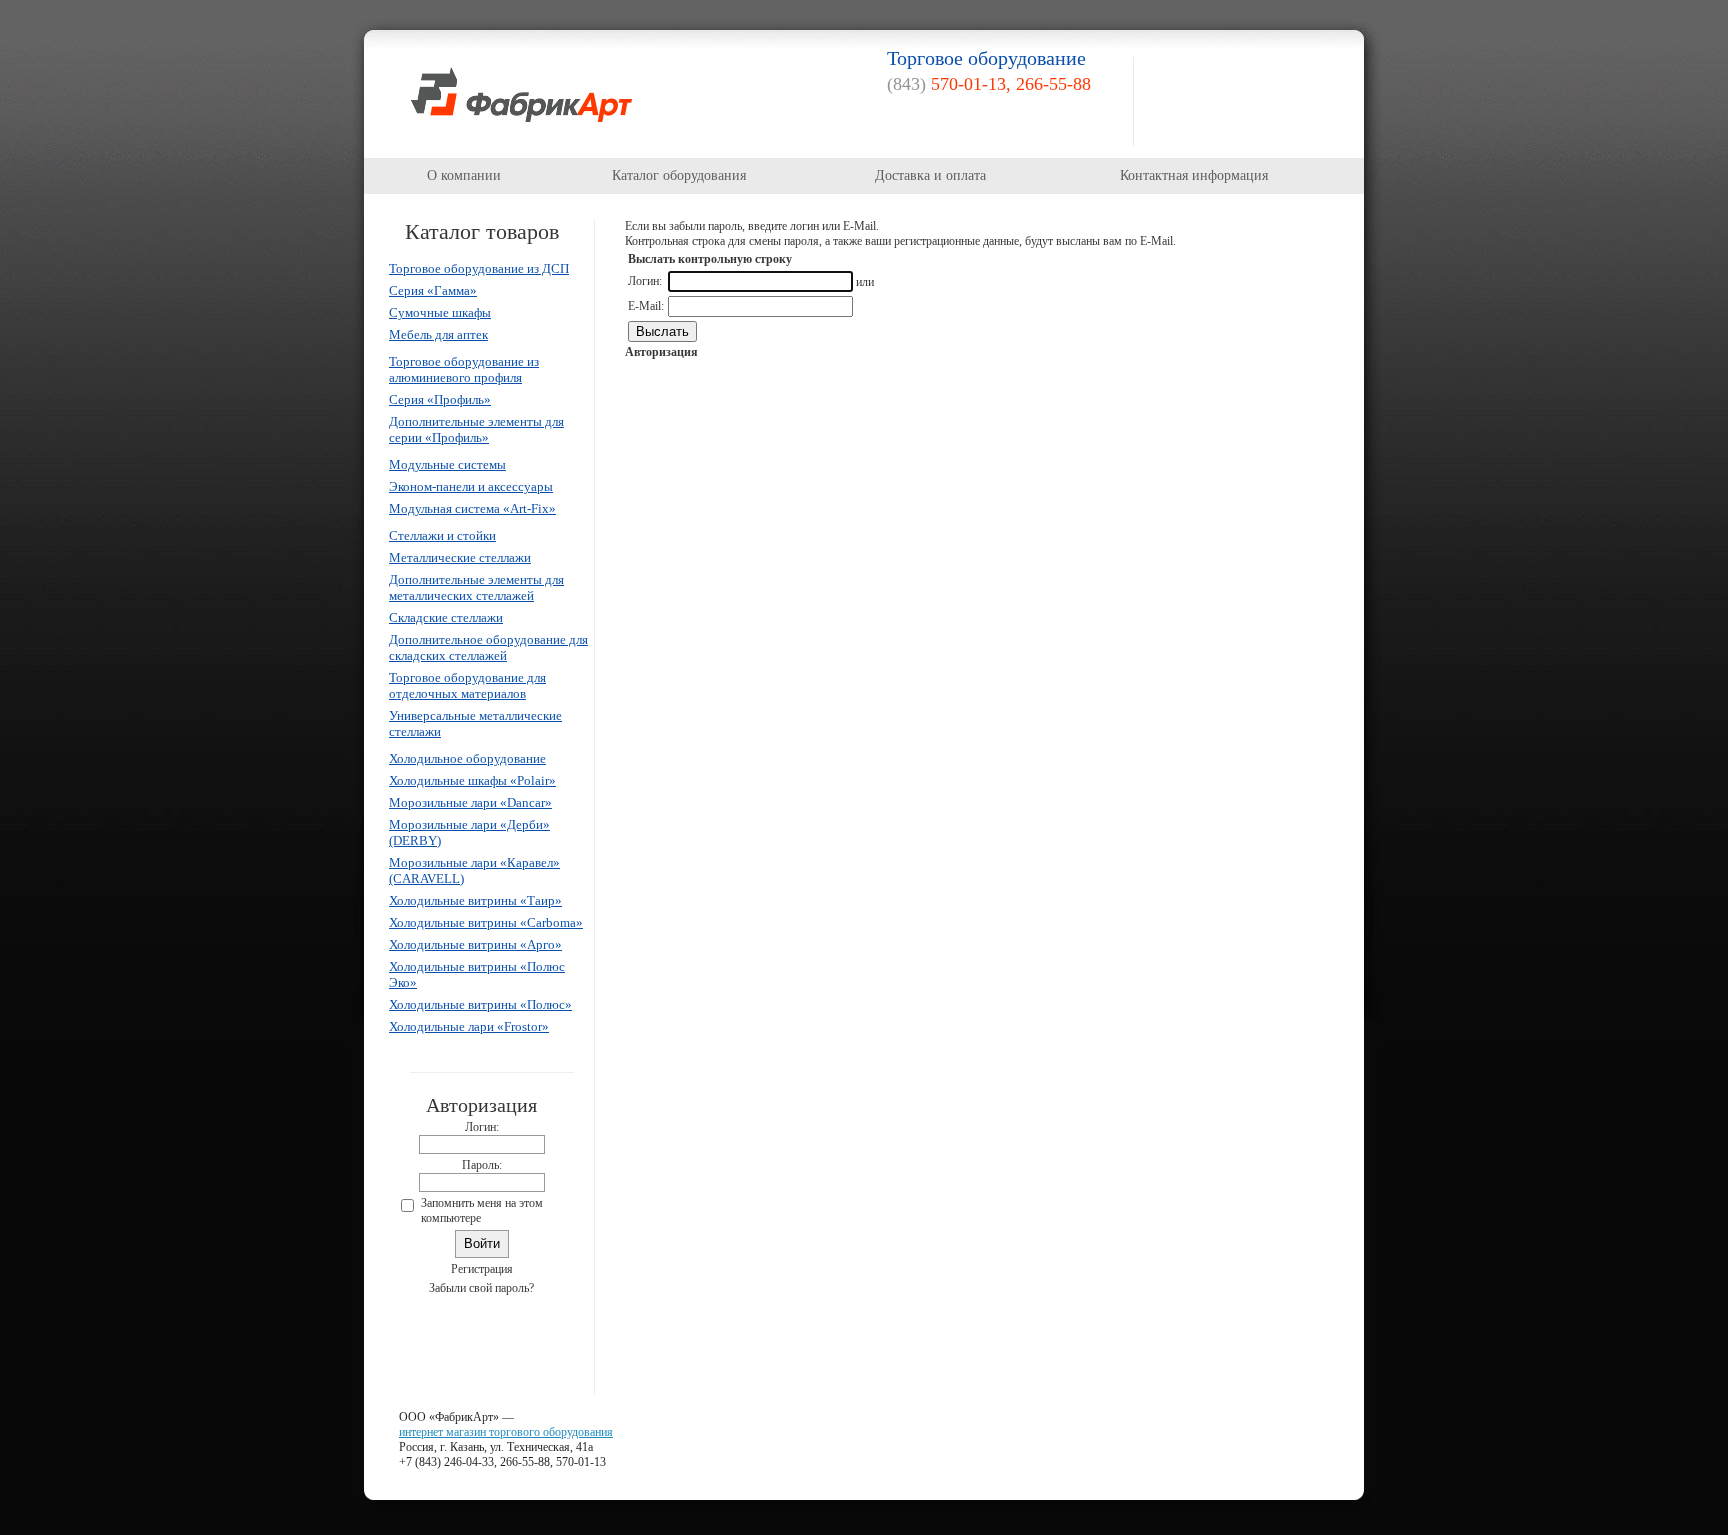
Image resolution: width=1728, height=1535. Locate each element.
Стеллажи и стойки (442, 535)
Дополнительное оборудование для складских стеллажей (488, 647)
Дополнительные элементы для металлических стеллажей (476, 587)
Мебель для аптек (438, 334)
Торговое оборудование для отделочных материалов (467, 685)
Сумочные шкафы (440, 312)
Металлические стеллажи (460, 557)
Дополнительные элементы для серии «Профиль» (476, 429)
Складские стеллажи (446, 617)
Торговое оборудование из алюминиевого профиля (464, 369)
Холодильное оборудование (467, 758)
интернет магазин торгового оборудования (506, 1432)
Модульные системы (447, 464)
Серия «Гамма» (433, 290)
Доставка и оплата (930, 175)
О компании (464, 175)
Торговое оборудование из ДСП (479, 268)
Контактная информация (1194, 175)
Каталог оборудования (679, 175)
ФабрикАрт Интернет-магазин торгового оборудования (521, 94)
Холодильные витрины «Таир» (475, 900)
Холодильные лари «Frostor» (469, 1026)
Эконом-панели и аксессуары (471, 486)
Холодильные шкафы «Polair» (472, 780)
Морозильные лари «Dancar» (470, 802)
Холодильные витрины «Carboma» (486, 922)
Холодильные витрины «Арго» (475, 944)
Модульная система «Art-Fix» (472, 508)
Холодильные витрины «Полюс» (480, 1004)
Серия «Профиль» (440, 399)
